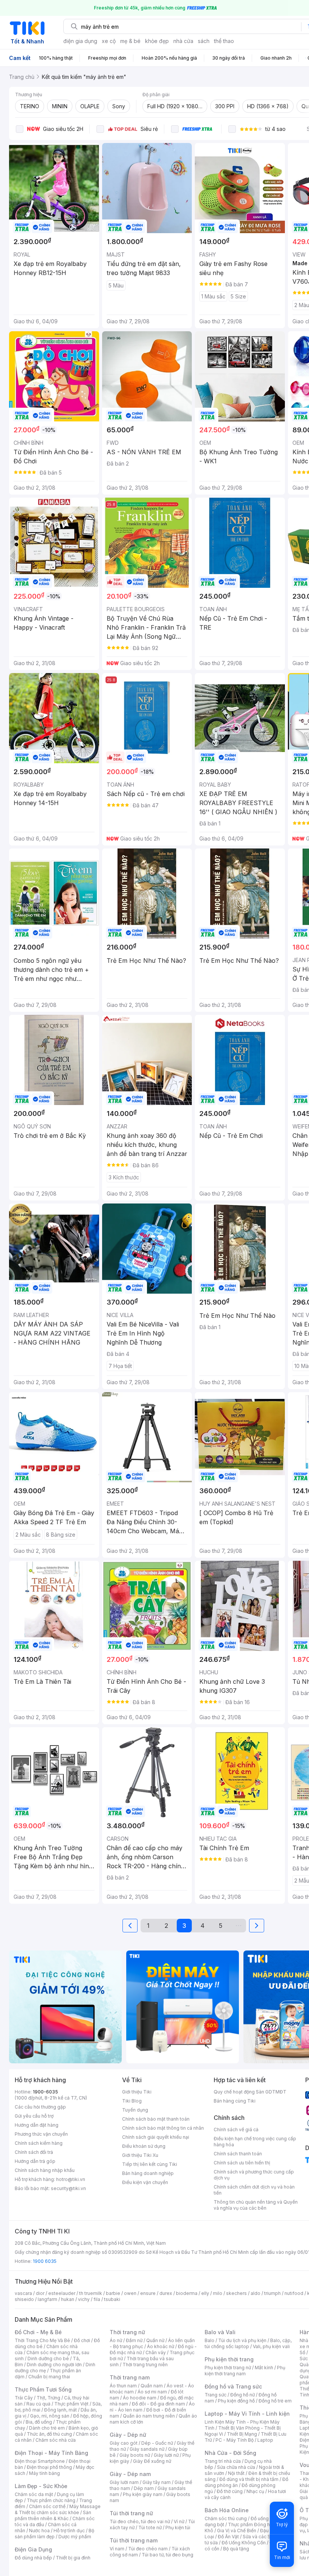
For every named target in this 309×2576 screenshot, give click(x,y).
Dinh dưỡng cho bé (48, 2359)
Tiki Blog (132, 2101)
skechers (236, 2293)
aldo (255, 2293)
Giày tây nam (157, 2482)
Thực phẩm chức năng (51, 2500)
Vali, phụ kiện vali (271, 2346)
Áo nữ (116, 2340)
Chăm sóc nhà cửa (56, 2440)
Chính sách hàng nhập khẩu (45, 2170)
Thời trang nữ (127, 2332)
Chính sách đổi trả (34, 2152)
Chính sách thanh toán (238, 2154)
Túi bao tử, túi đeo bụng (168, 2555)
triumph (272, 2293)
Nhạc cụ (255, 2491)
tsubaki (112, 2299)
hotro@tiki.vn (71, 2179)
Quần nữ (155, 2340)
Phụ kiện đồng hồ (236, 2401)
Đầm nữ (134, 2340)
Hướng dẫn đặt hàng (37, 2125)
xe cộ (109, 41)
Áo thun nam (123, 2386)
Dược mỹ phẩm (75, 2537)
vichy (84, 2299)
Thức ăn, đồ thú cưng (49, 2434)
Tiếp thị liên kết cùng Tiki (150, 2164)
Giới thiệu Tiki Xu (140, 2155)
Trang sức (216, 2395)
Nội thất (236, 2473)
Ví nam (117, 2549)
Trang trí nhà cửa (223, 2461)
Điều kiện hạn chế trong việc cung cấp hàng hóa (255, 2142)
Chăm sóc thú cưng (226, 2518)
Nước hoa (39, 2531)
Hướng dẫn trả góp (35, 2161)
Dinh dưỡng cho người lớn (54, 2365)
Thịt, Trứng (48, 2398)
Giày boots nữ (135, 2455)
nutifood (294, 2293)
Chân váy (156, 2352)
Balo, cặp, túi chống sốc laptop (248, 2343)
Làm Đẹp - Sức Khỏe (41, 2486)
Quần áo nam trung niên (149, 2416)
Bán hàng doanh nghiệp (148, 2173)
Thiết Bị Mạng (242, 2434)
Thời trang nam (130, 2377)
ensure (148, 2293)
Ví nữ (179, 2521)
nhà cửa (183, 41)
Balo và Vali (220, 2332)
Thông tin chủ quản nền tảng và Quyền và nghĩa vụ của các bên (256, 2205)
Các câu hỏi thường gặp (40, 2107)
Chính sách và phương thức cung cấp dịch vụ (254, 2175)
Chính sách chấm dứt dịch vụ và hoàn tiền (254, 2190)
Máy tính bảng (44, 2473)
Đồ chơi (82, 2340)
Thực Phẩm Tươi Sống (43, 2389)
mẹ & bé (130, 41)
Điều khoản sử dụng (144, 2146)
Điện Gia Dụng (33, 2549)
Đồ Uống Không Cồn (244, 2543)
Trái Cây (24, 2398)
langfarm (47, 2299)
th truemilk (91, 2293)
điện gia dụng (80, 41)
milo (218, 2293)
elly (205, 2293)
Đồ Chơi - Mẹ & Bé (38, 2332)
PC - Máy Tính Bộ (235, 2440)
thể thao (224, 41)
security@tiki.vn (68, 2188)
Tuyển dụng (135, 2110)
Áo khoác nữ (161, 2346)
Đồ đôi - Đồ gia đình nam (158, 2404)
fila (97, 2299)
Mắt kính (264, 2368)
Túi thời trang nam (134, 2540)
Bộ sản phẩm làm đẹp (54, 2534)
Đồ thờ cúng (230, 2491)
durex (166, 2293)
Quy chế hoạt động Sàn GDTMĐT (250, 2092)
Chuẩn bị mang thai (49, 2377)
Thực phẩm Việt (71, 2404)
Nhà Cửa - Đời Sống (230, 2453)
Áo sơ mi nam (152, 2392)
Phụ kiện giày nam (143, 2494)
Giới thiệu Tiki (137, 2092)
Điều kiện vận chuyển (145, 2182)
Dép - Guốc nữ (157, 2443)
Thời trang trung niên (145, 2365)
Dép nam (144, 2488)
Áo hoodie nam (140, 2398)
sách (204, 41)
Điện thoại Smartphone (40, 2461)
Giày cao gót (124, 2443)
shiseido (24, 2299)
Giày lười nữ (166, 2455)
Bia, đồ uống (39, 2422)
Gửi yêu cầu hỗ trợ (34, 2116)
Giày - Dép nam (130, 2474)
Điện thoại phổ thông (49, 2467)
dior (40, 2293)
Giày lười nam (124, 2482)
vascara (23, 2293)
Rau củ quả (38, 2404)
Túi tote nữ (150, 2528)
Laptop (265, 2440)
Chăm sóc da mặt (34, 2494)
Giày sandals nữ (147, 2449)
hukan (68, 2299)
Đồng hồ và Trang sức (233, 2386)
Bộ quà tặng (236, 2549)
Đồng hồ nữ (242, 2395)
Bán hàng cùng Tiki (235, 2101)
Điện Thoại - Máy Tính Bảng (51, 2453)
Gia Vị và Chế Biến (237, 2531)
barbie (113, 2293)
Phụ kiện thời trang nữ (228, 2368)
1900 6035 (45, 2261)
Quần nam (152, 2386)
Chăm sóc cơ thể (47, 2506)
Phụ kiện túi (178, 2528)
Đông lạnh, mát (60, 2410)
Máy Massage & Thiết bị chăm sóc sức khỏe (58, 2509)
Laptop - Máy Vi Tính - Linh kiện (247, 2414)
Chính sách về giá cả (236, 2130)
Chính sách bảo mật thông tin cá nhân (163, 2128)
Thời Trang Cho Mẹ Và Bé (42, 2340)
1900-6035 (45, 2092)
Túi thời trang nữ (131, 2513)
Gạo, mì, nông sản (50, 2416)
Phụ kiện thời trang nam (245, 2371)
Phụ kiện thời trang (229, 2359)
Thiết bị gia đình (73, 2558)
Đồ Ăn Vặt (228, 2537)
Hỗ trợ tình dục (69, 2531)
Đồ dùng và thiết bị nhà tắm (249, 2479)
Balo (210, 2340)
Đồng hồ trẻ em (275, 2401)
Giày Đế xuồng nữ (152, 2461)
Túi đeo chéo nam (148, 2549)
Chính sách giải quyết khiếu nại (156, 2137)
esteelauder (62, 2293)
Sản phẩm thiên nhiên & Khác (53, 2515)
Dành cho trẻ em (47, 2428)
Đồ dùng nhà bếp (33, 2558)
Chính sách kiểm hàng (39, 2143)
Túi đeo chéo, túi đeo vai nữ (140, 2521)
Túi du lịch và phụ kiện (242, 2340)
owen (130, 2293)
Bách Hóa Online (227, 2510)
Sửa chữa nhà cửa (236, 2467)
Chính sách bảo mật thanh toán (156, 2119)
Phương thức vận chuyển (41, 2134)
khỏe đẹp (157, 41)
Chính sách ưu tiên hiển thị (242, 2163)
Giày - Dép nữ (128, 2435)
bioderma (187, 2293)
